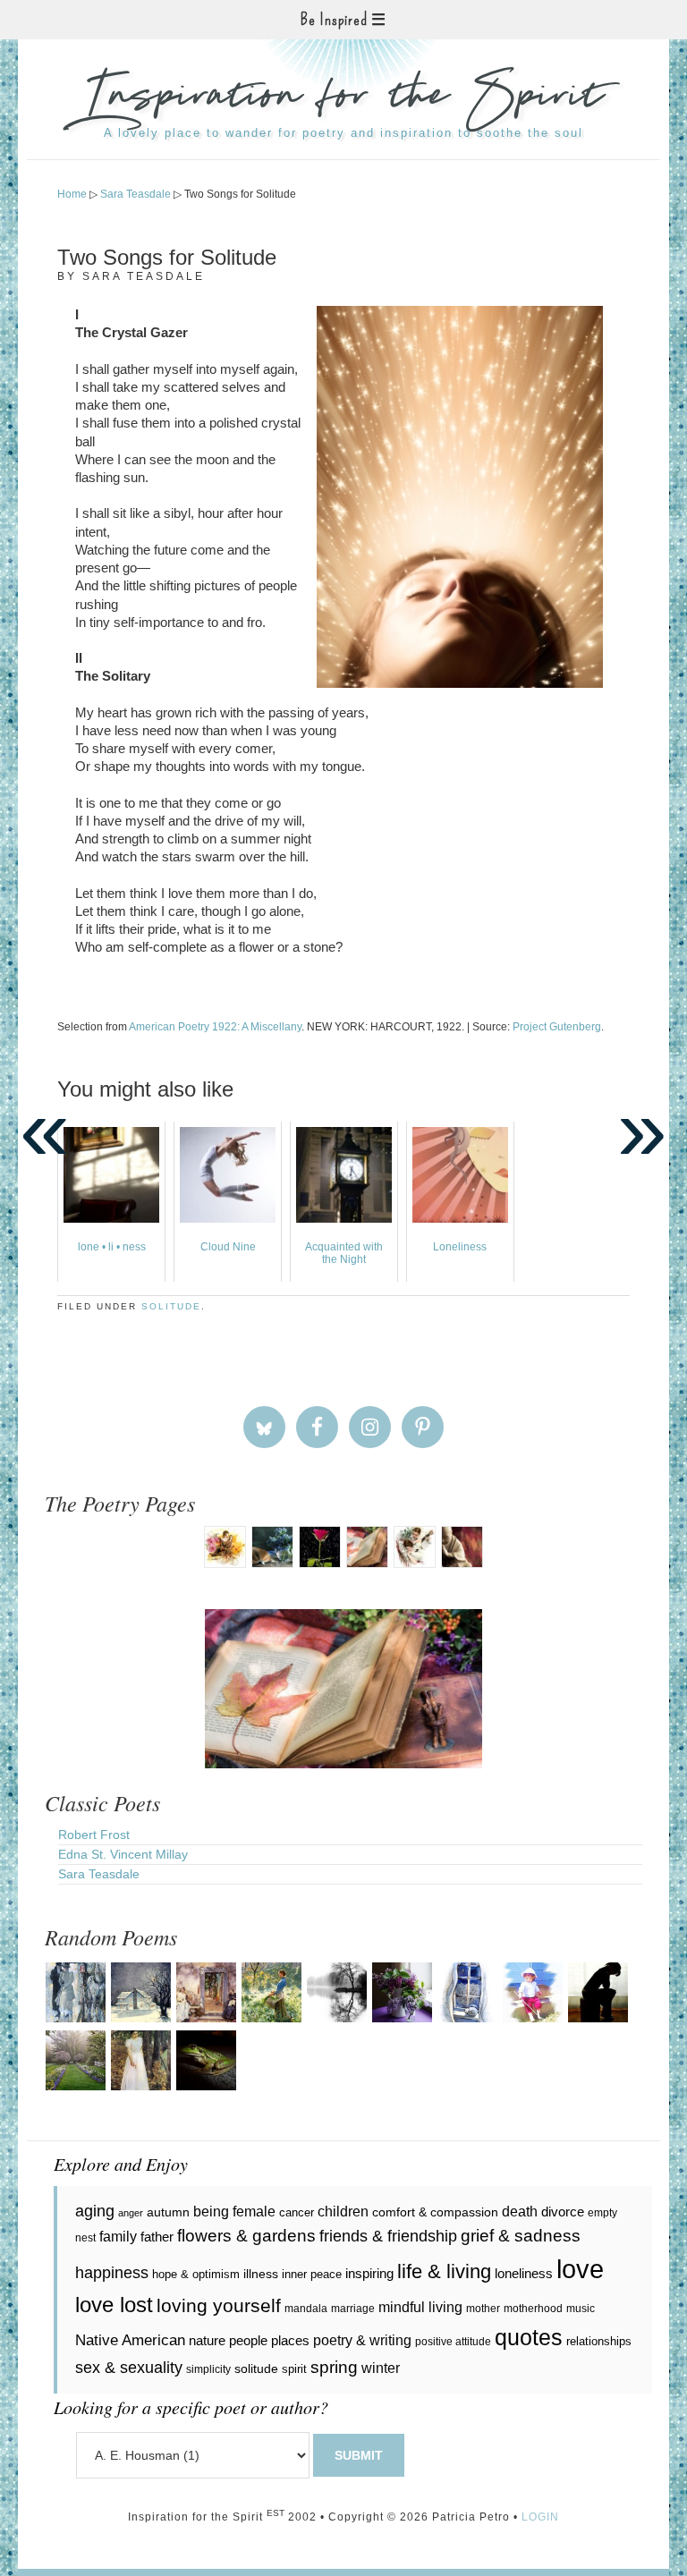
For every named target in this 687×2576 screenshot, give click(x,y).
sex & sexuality (129, 2368)
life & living (444, 2271)
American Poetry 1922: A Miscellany (215, 1027)
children (343, 2212)
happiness (112, 2273)
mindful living (420, 2307)
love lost (114, 2305)
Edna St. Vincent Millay (123, 1854)
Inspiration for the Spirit (343, 98)
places (290, 2340)
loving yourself (219, 2305)
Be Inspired (334, 20)
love (580, 2269)
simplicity (208, 2369)
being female (234, 2211)
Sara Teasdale (99, 1874)
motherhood (533, 2309)
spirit (294, 2369)
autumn (168, 2212)
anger (131, 2213)
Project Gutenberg (557, 1027)
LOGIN (540, 2517)
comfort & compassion (435, 2212)
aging (95, 2211)
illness (261, 2274)
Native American (130, 2340)
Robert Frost (94, 1835)
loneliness (524, 2273)
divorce (563, 2212)
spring (334, 2367)
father (157, 2237)
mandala (306, 2309)
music (581, 2309)
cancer (297, 2212)
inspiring (369, 2273)
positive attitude (453, 2342)
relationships (599, 2341)
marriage (353, 2309)
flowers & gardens (246, 2236)
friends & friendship (388, 2236)
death (520, 2211)
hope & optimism (196, 2274)
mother (483, 2309)
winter (381, 2368)
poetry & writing (362, 2340)
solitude (171, 1306)
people (248, 2340)
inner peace (312, 2274)
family (118, 2236)
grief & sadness (521, 2236)
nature (207, 2340)
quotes (529, 2338)
